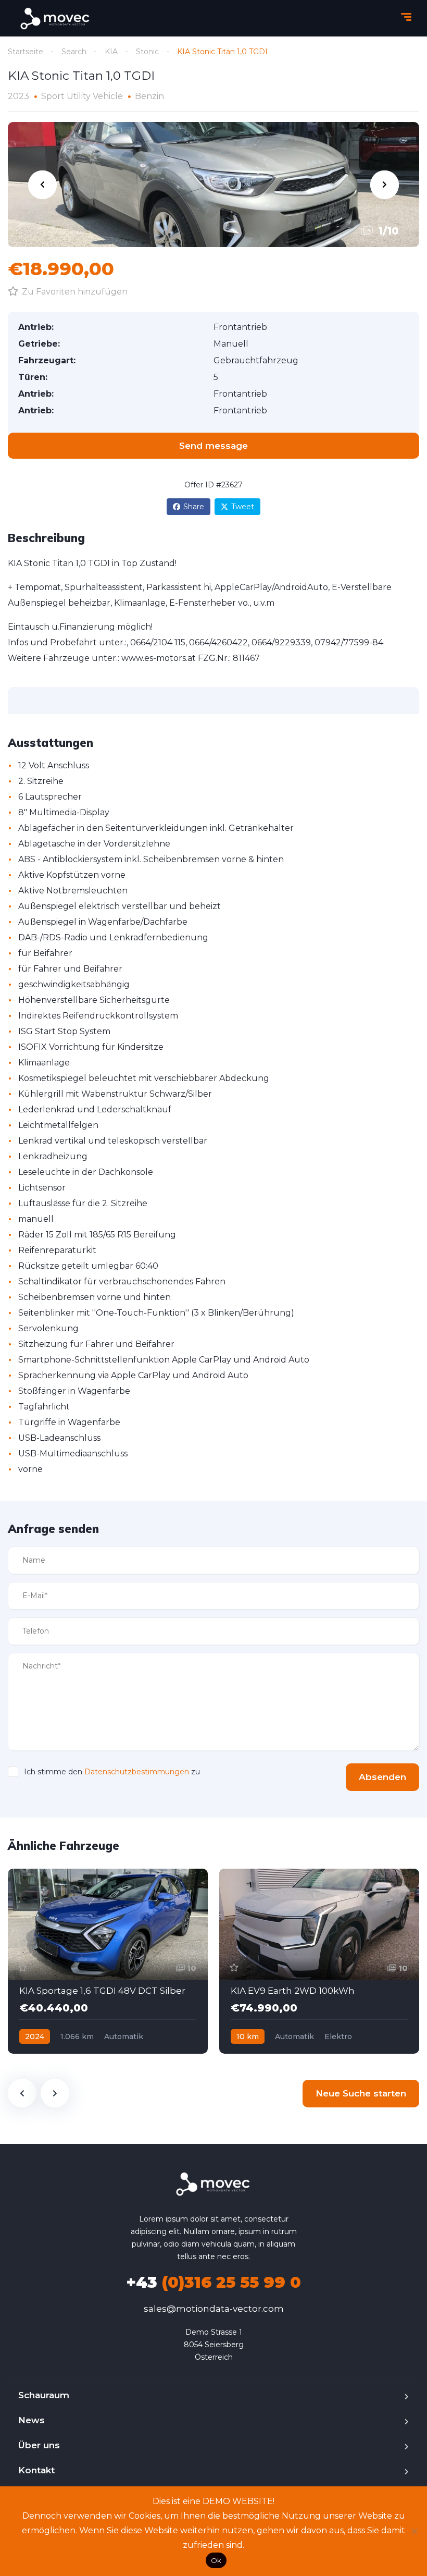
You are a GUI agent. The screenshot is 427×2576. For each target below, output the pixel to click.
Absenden (382, 1777)
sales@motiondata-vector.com (214, 2309)
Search (74, 52)
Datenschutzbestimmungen (137, 1772)
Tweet (243, 507)
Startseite (26, 52)
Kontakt (36, 2470)
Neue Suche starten (361, 2093)
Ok (216, 2560)
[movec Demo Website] (56, 19)
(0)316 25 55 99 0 (213, 2282)
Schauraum (44, 2395)
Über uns (39, 2445)
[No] (414, 2531)
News (32, 2420)
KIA (111, 52)
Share (194, 507)
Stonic (147, 52)
